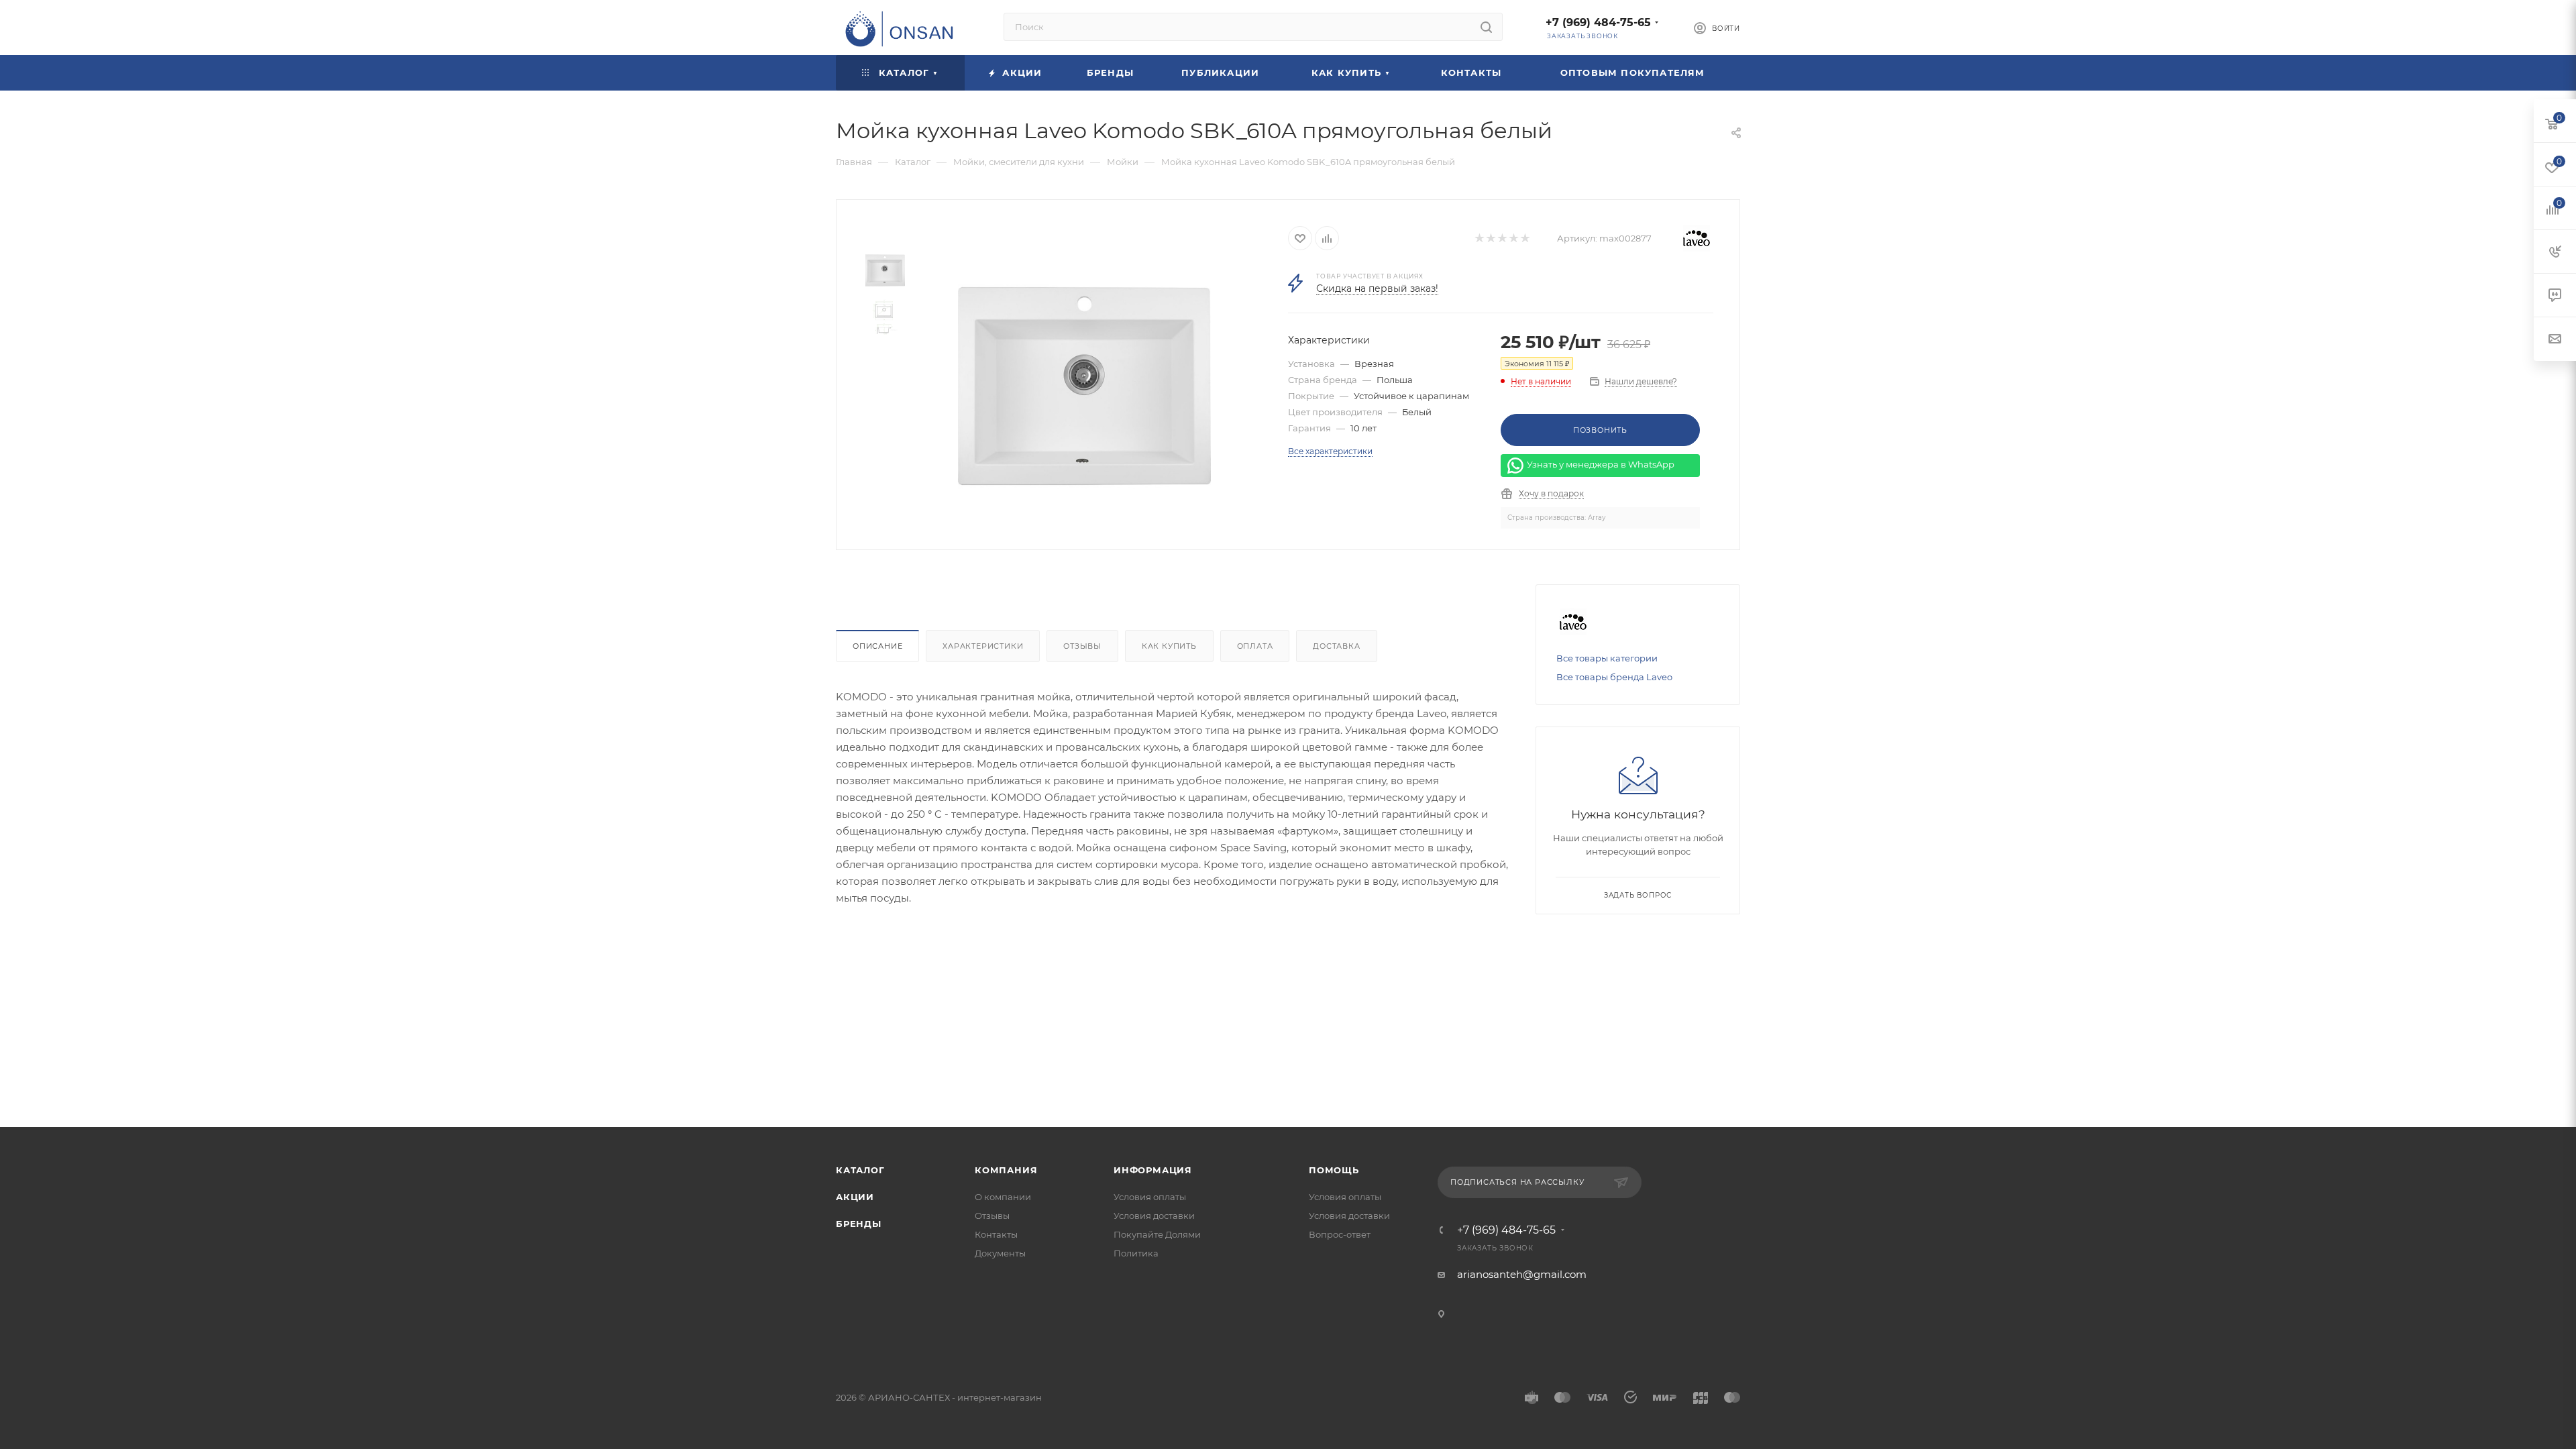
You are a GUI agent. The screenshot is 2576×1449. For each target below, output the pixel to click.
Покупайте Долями (1157, 1234)
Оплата (1255, 646)
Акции (855, 1197)
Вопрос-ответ (1340, 1234)
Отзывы (1082, 646)
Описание (877, 646)
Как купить (1169, 646)
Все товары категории (1607, 658)
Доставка (1336, 646)
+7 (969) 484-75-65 (1598, 22)
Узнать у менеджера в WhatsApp (1601, 465)
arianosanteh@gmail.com (1522, 1274)
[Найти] (1486, 27)
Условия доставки (1154, 1216)
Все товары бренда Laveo (1614, 677)
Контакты (996, 1234)
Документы (1000, 1253)
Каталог (860, 1170)
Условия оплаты (1150, 1197)
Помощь (1334, 1170)
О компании (1003, 1197)
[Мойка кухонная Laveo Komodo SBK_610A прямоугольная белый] (1084, 386)
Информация (1153, 1170)
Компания (1006, 1170)
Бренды (859, 1224)
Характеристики (983, 646)
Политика (1136, 1253)
